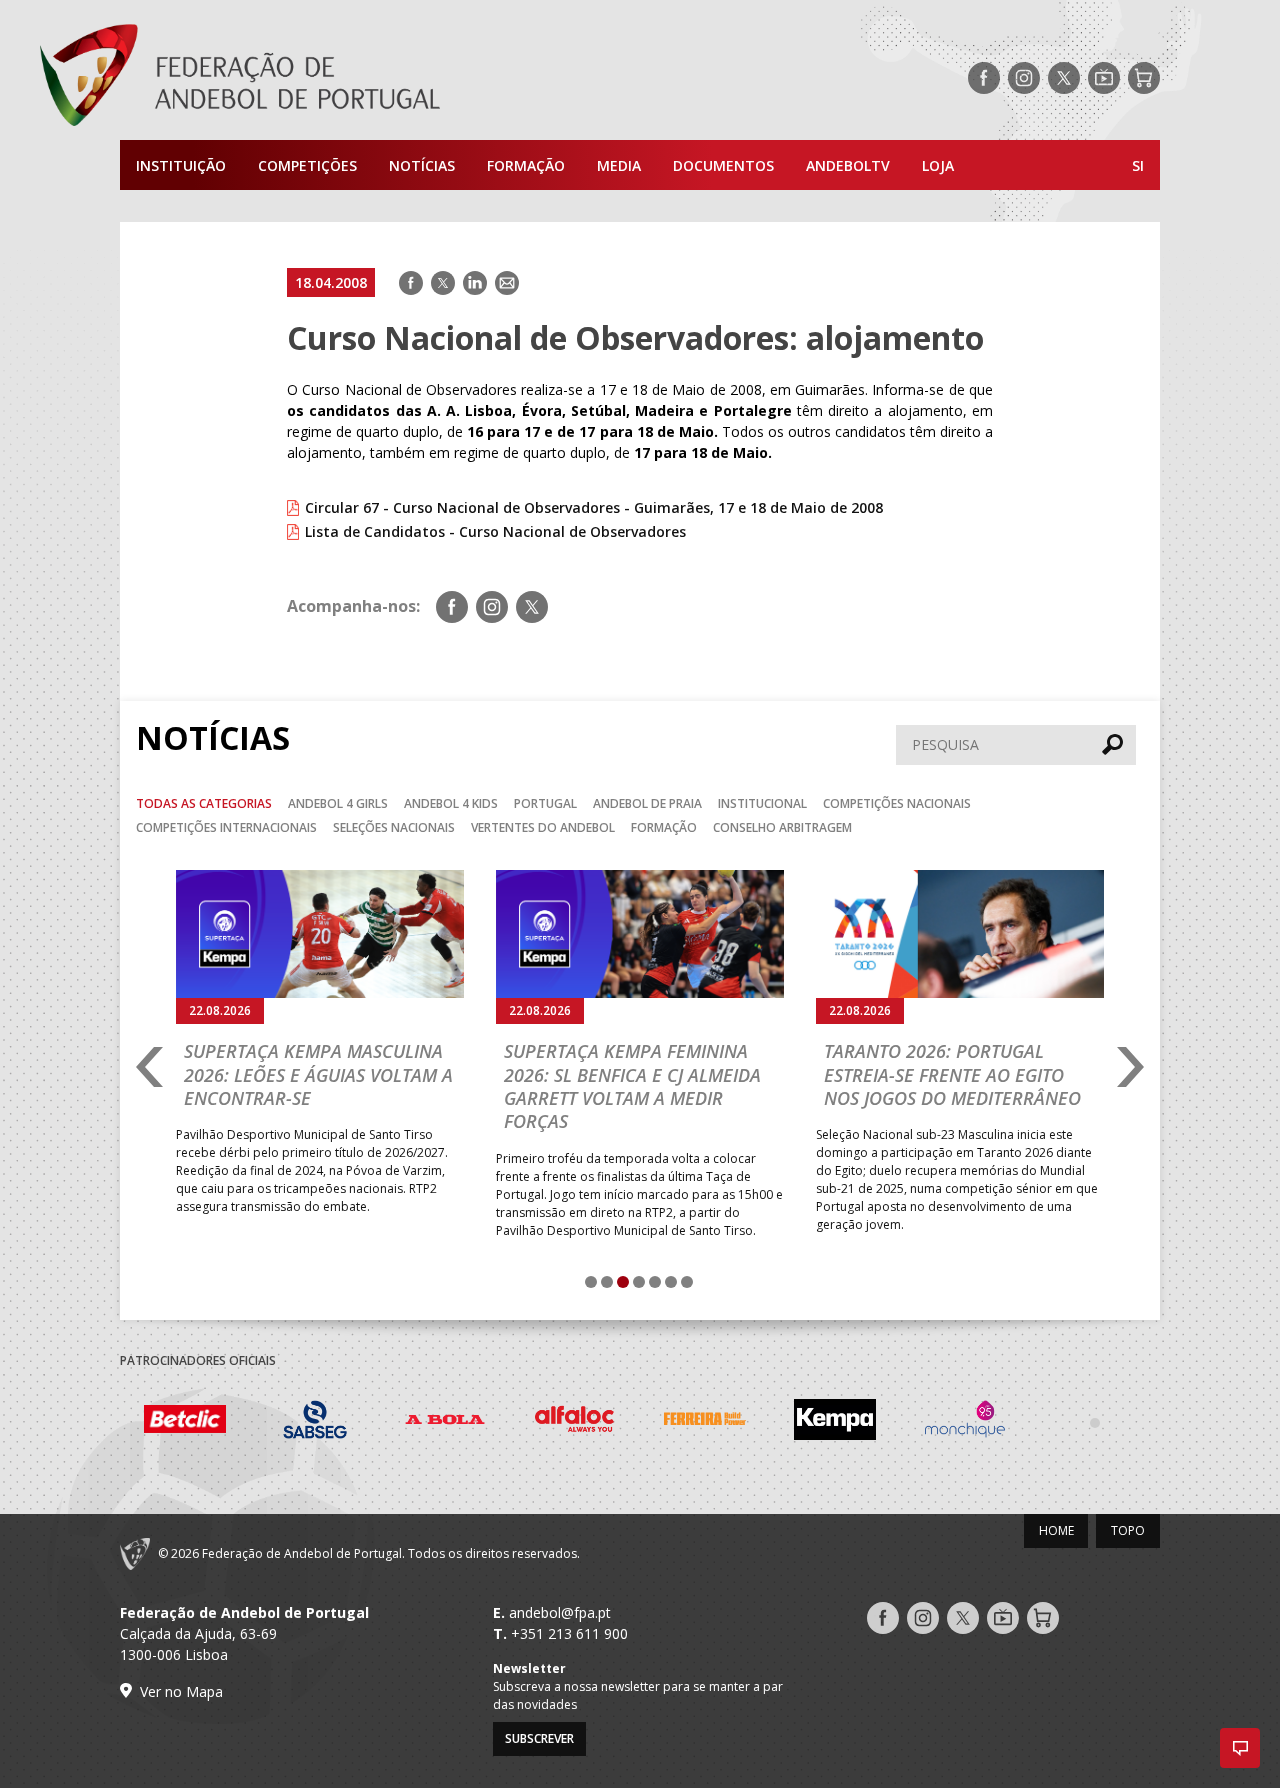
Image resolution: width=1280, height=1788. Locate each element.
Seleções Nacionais (394, 827)
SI (1138, 165)
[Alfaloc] (575, 1422)
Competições (307, 165)
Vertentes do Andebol (543, 827)
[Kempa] (835, 1422)
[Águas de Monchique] (965, 1422)
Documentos (723, 165)
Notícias (422, 165)
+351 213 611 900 (569, 1633)
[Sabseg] (315, 1422)
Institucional (762, 803)
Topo (1128, 1530)
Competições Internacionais (226, 827)
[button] (1240, 1748)
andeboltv (848, 165)
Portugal (545, 803)
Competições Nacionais (897, 803)
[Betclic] (185, 1422)
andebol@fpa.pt (560, 1612)
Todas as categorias (204, 803)
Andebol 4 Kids (451, 803)
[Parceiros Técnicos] (1095, 1422)
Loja (938, 165)
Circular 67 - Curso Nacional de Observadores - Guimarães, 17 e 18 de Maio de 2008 (594, 507)
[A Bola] (445, 1422)
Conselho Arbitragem (782, 827)
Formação (526, 165)
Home (1056, 1530)
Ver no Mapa (181, 1691)
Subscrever (539, 1738)
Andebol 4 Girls (338, 803)
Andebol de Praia (647, 803)
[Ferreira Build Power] (705, 1422)
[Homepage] (320, 78)
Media (619, 165)
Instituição (181, 165)
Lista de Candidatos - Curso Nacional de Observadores (495, 531)
